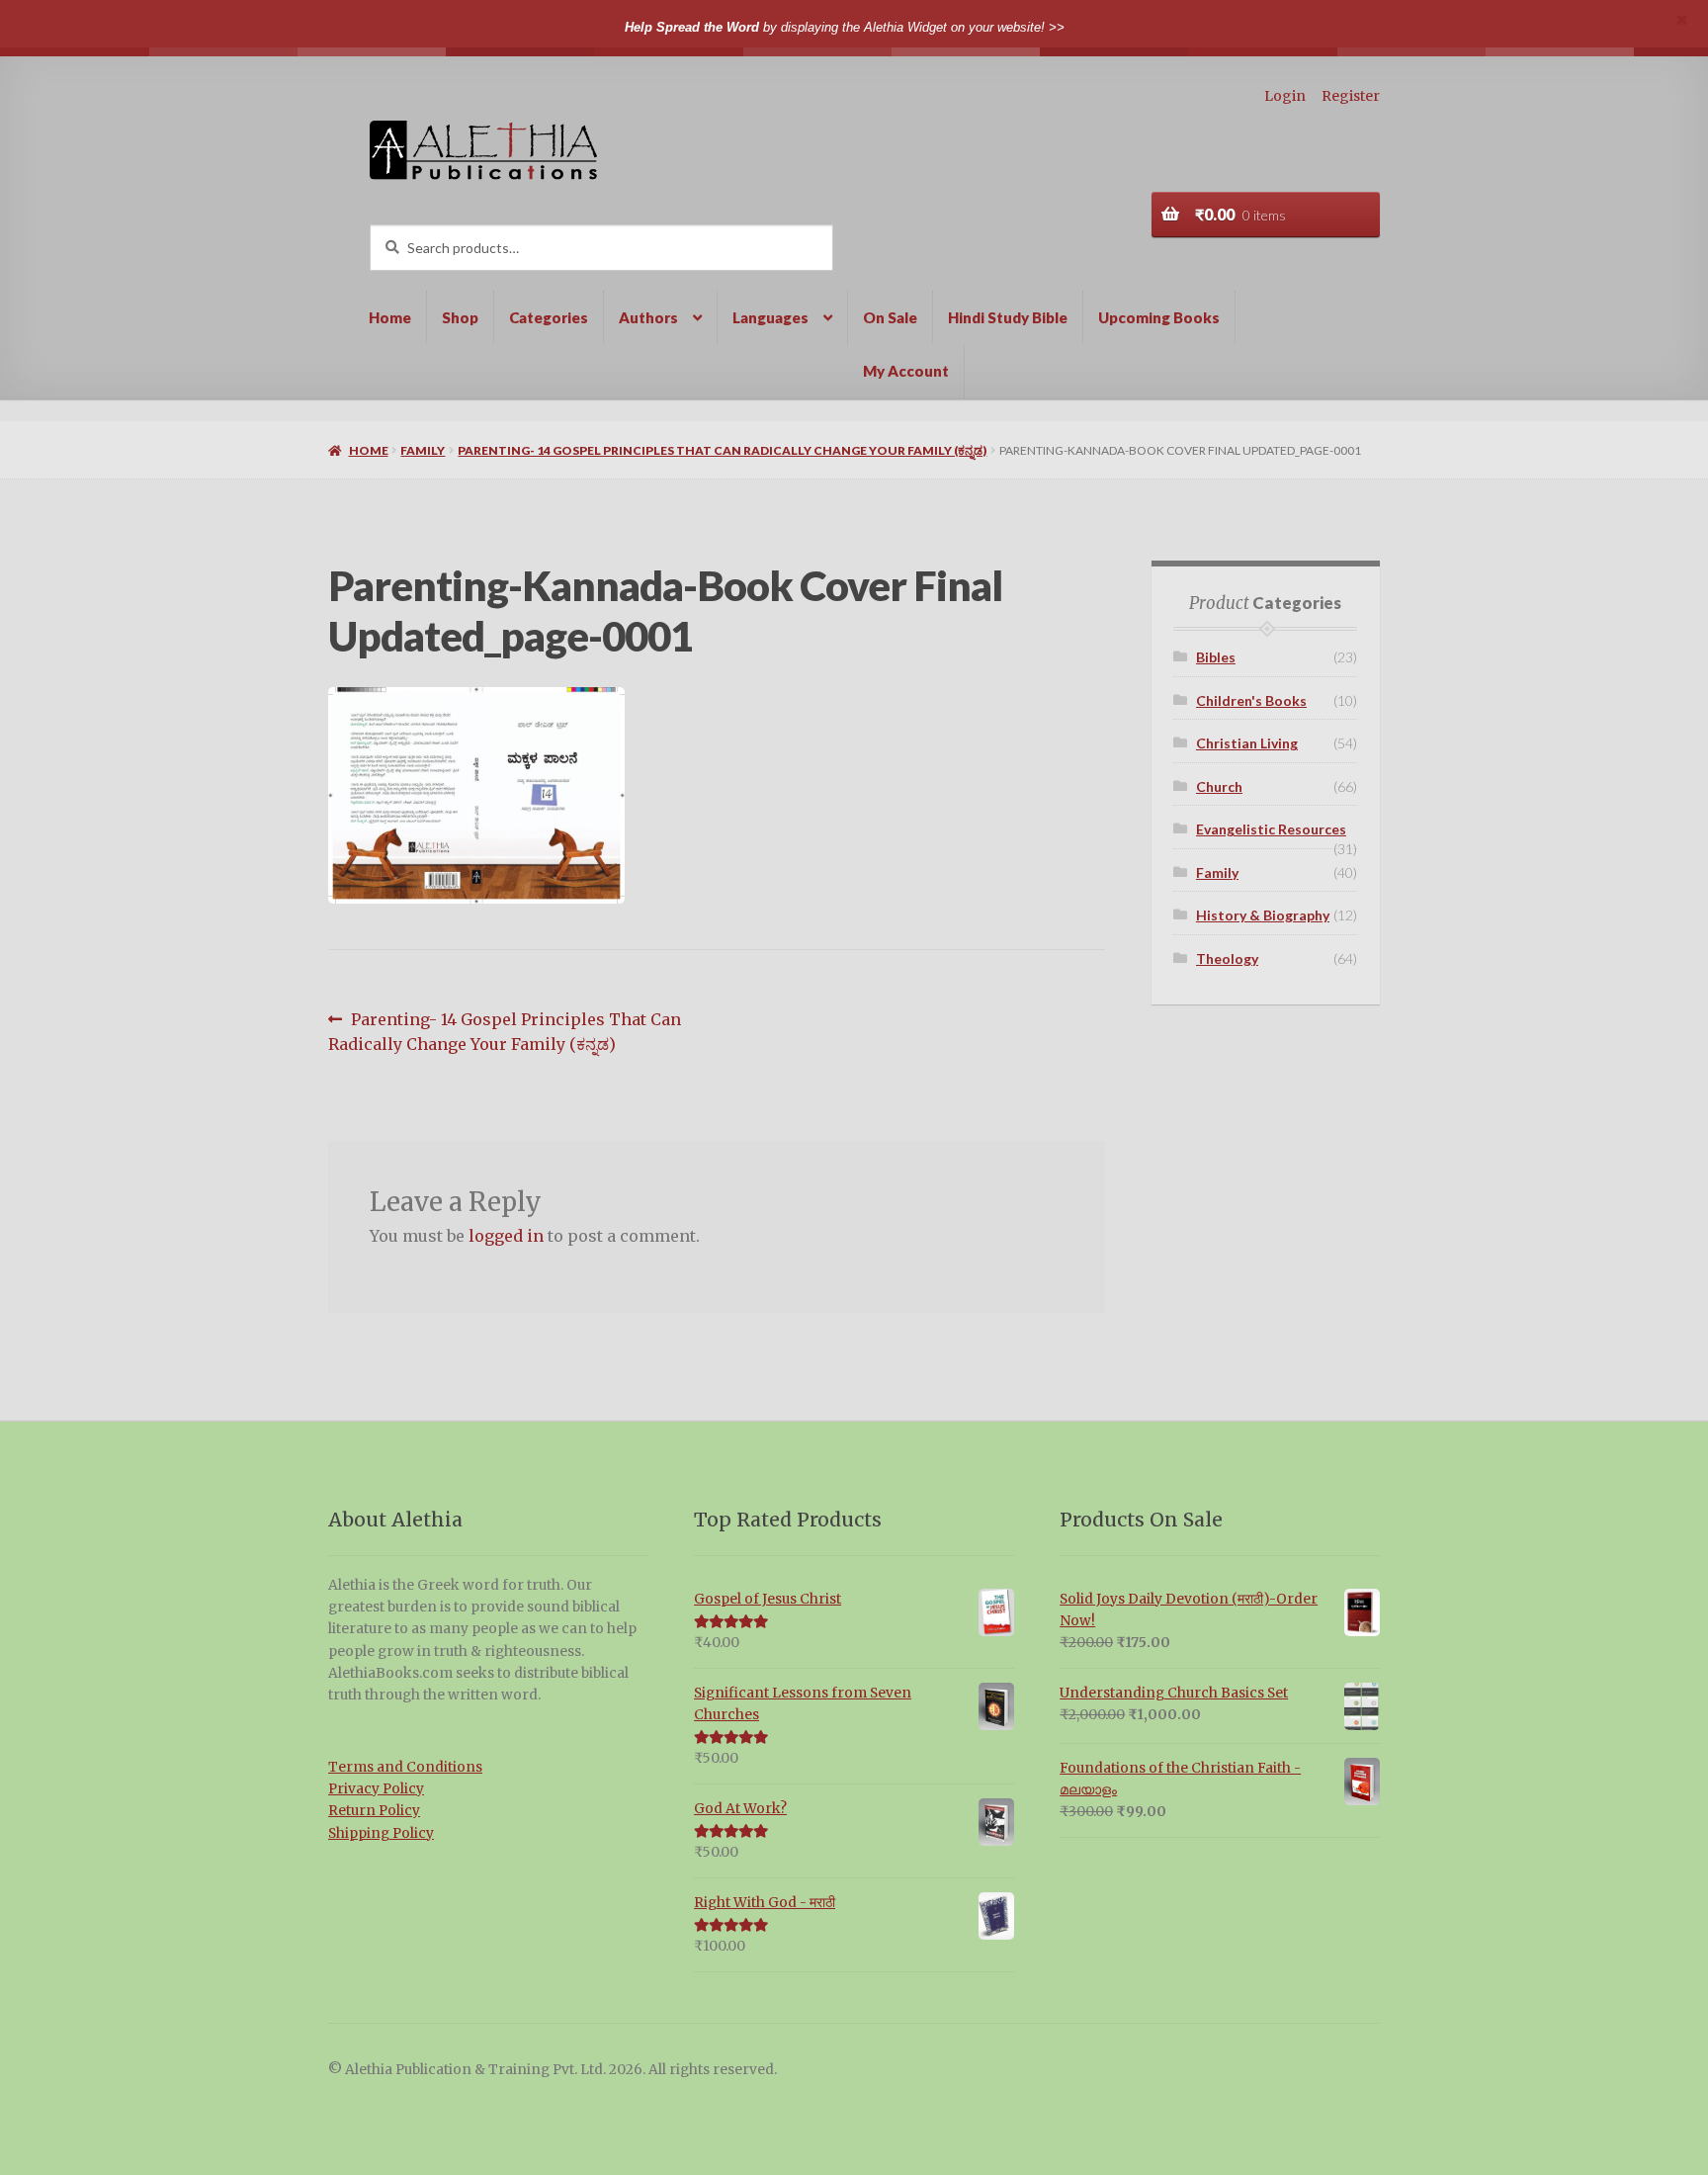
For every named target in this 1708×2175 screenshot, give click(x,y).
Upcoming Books (1159, 317)
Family (423, 450)
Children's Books (1251, 700)
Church (1219, 786)
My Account (906, 371)
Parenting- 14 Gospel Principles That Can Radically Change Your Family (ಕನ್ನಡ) (722, 450)
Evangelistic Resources (1271, 829)
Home (390, 317)
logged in (506, 1236)
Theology (1227, 958)
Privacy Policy (376, 1789)
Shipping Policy (381, 1833)
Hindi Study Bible (1008, 317)
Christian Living (1247, 743)
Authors (648, 317)
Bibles (1216, 657)
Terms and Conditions (405, 1767)
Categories (549, 317)
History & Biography (1263, 915)
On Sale (890, 317)
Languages (770, 317)
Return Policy (374, 1811)
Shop (460, 317)
